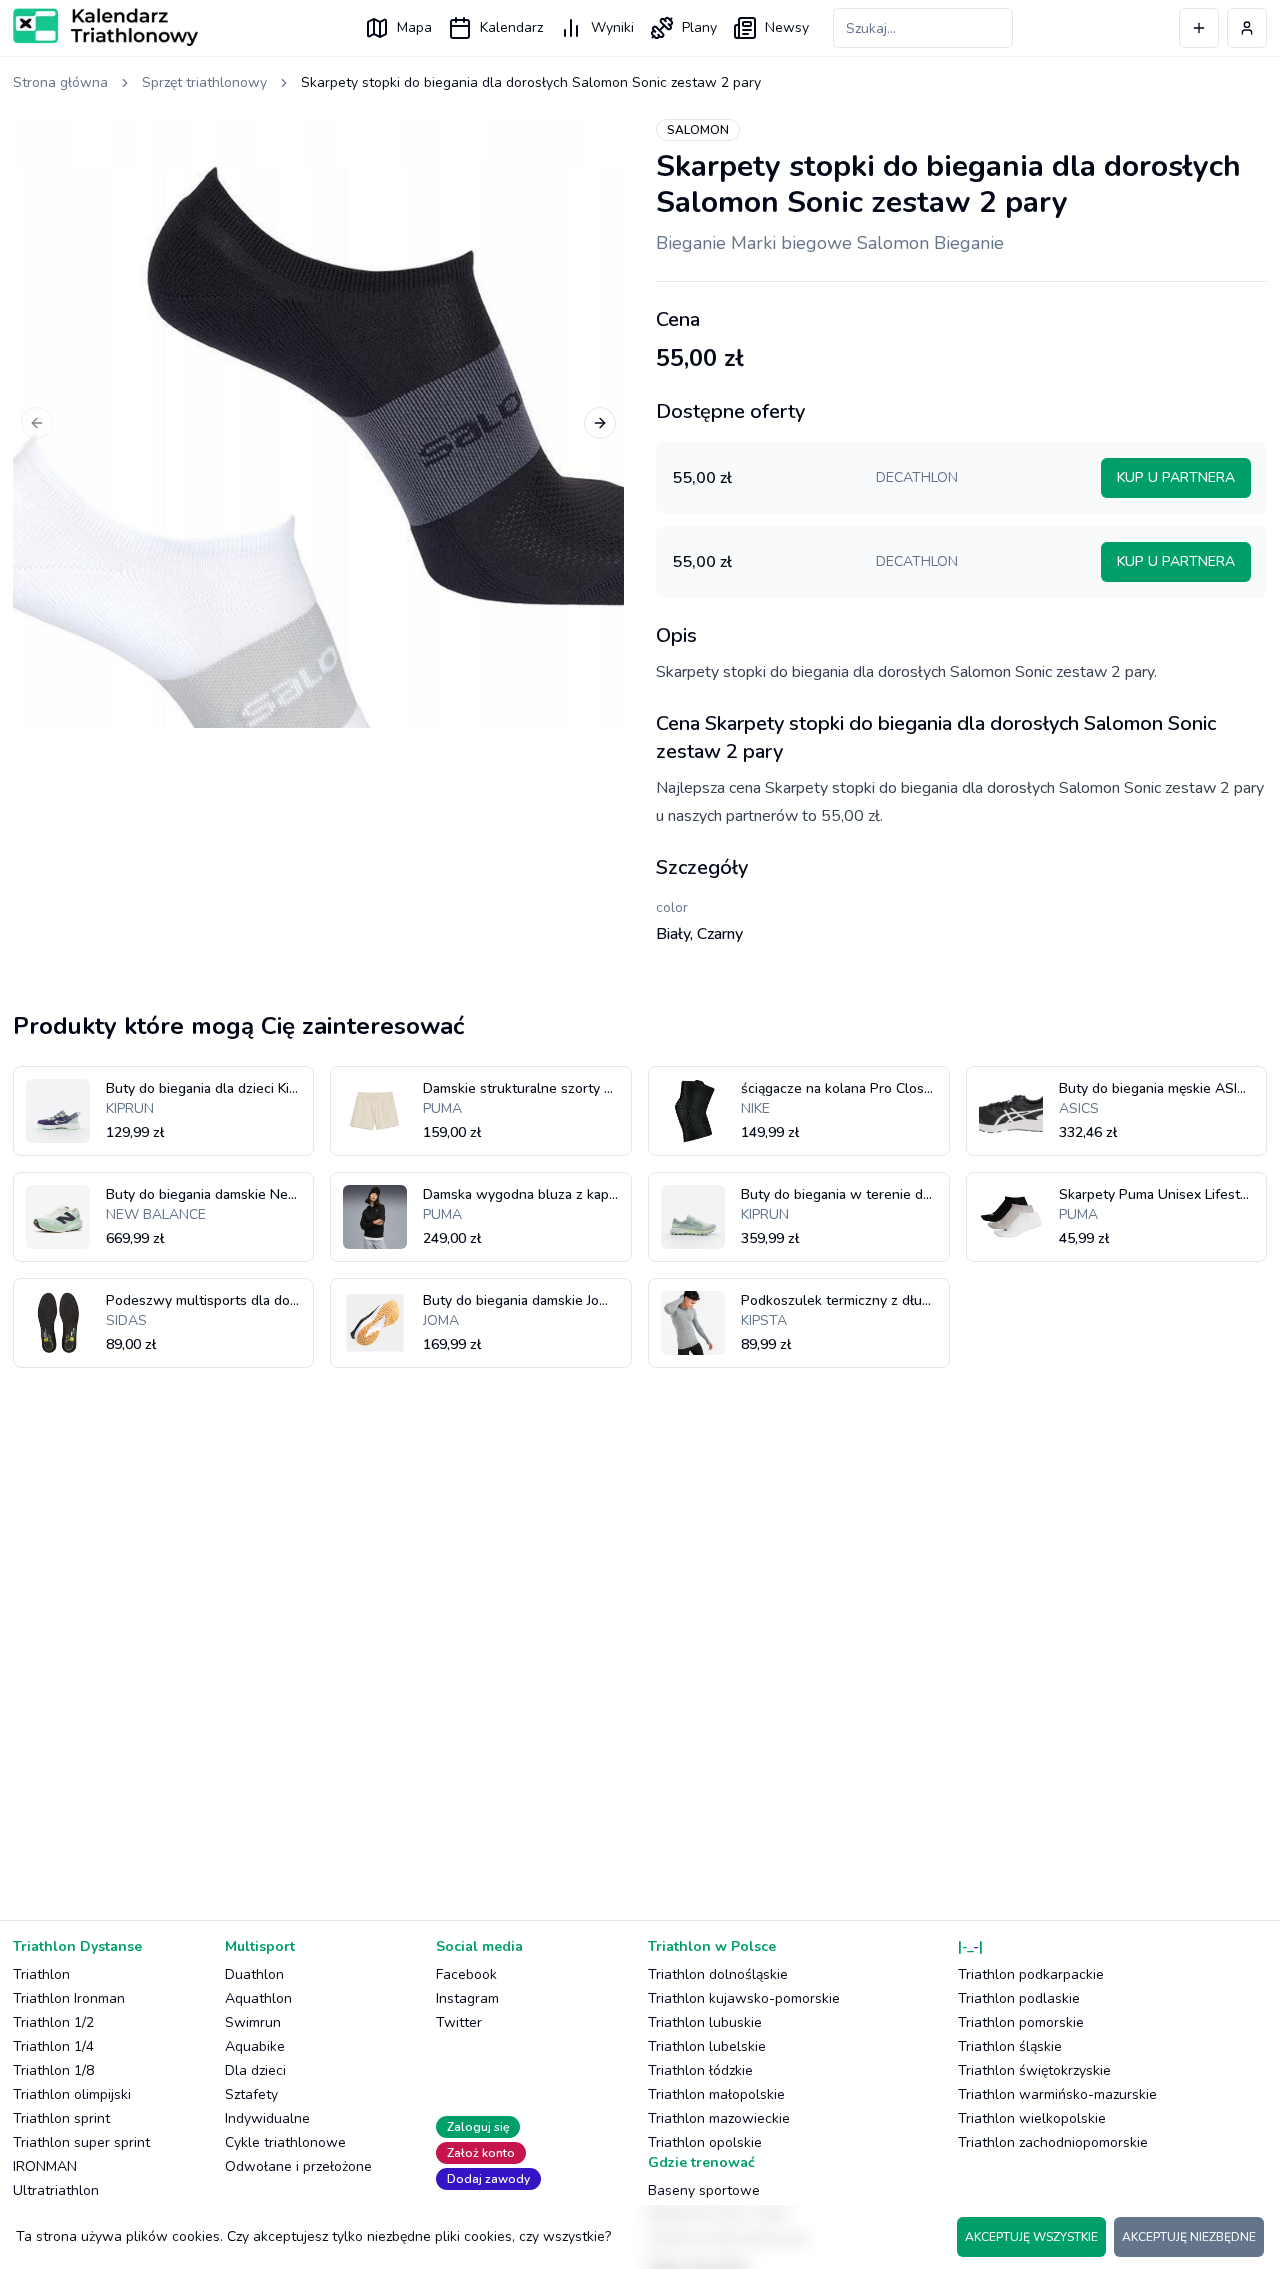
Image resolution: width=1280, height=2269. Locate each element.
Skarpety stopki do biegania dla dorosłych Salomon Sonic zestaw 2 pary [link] (531, 82)
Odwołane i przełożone (298, 2166)
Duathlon (254, 1974)
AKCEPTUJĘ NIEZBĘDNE (1189, 2237)
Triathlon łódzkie (700, 2070)
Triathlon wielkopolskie (1032, 2118)
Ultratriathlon (56, 2190)
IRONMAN (45, 2166)
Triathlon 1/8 (53, 2070)
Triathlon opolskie (705, 2142)
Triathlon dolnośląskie (718, 1974)
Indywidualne (267, 2118)
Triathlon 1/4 (53, 2046)
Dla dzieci (255, 2070)
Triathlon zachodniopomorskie (1053, 2142)
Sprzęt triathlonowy (204, 82)
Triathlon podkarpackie (1031, 1974)
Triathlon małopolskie (716, 2094)
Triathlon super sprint (81, 2142)
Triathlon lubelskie (707, 2046)
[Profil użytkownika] (1247, 28)
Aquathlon (258, 1998)
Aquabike (255, 2046)
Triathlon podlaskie (1019, 1998)
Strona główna (60, 82)
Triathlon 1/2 (53, 2022)
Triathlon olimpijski (72, 2094)
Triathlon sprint (61, 2118)
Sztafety (251, 2094)
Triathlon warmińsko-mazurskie (1057, 2094)
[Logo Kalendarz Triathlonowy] (105, 27)
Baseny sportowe (704, 2190)
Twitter (459, 2022)
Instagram (467, 1998)
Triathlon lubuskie (705, 2022)
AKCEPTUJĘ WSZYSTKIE (1031, 2237)
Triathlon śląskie (1010, 2046)
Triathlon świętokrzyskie (1034, 2070)
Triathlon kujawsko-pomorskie (744, 1998)
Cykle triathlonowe (285, 2142)
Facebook (466, 1974)
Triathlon (41, 1974)
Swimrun (253, 2022)
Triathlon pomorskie (1021, 2022)
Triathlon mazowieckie (719, 2118)
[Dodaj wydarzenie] (1199, 28)
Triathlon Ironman (69, 1998)
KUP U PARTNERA (1176, 477)
